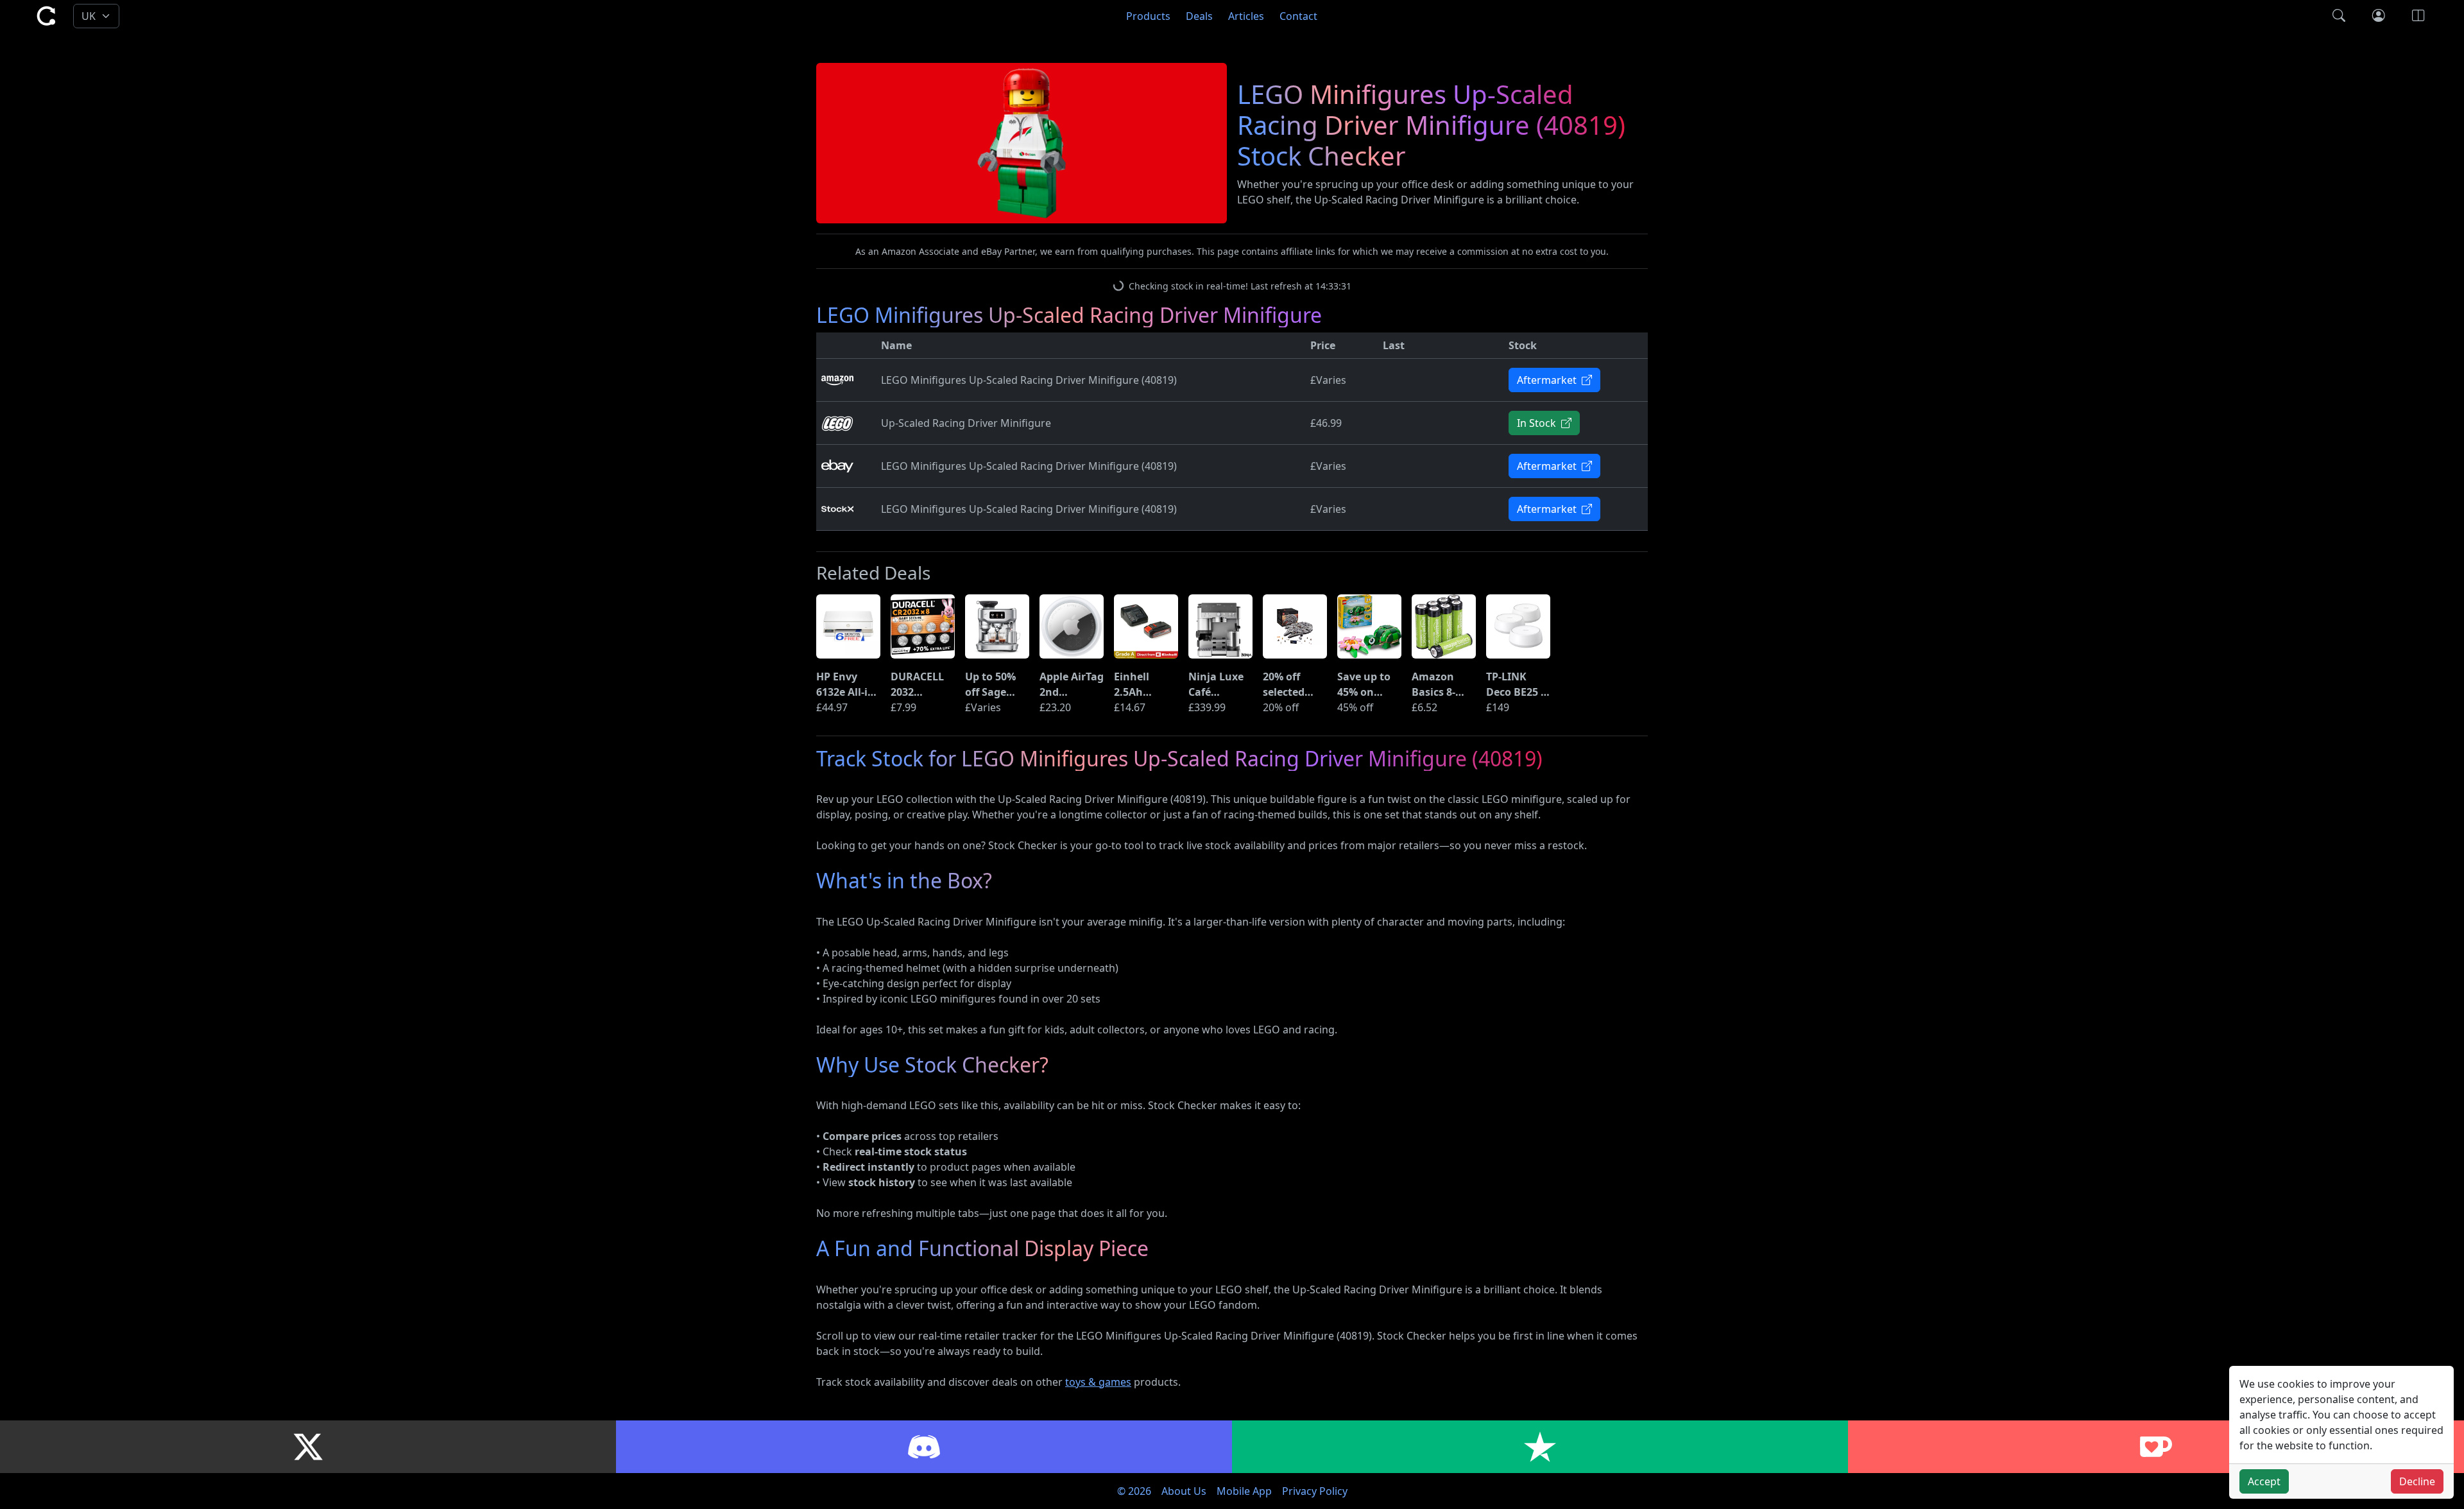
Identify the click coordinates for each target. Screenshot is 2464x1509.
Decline (2417, 1481)
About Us (1184, 1491)
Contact (1298, 16)
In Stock (1538, 423)
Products (1148, 16)
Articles (1246, 16)
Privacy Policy (1315, 1491)
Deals (1199, 16)
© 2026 (1134, 1491)
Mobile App (1244, 1491)
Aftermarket (1548, 380)
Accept (2264, 1481)
